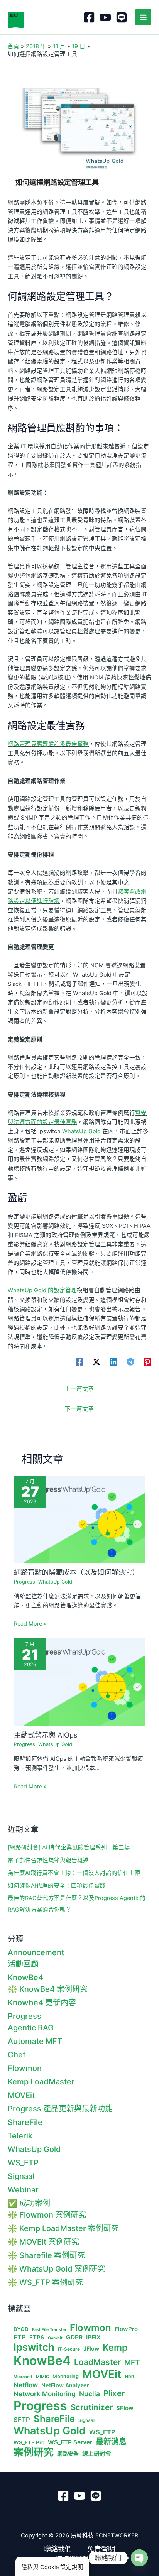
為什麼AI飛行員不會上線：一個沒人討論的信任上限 (74, 1873)
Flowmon (25, 2068)
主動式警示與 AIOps (46, 1735)
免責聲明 (101, 2549)
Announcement (36, 1952)
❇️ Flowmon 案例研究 (47, 2215)
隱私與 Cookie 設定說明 (52, 2567)
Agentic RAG (31, 2028)
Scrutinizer (92, 2407)
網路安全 (68, 2454)
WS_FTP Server (70, 2442)
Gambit (55, 2338)
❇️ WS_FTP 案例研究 (45, 2282)
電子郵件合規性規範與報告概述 (48, 1860)
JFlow (91, 2349)
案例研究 (34, 2452)
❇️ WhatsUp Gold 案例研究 (57, 2269)
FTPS (37, 2338)
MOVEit (21, 2095)
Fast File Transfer (49, 2330)
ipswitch (34, 2347)
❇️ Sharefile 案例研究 (46, 2255)
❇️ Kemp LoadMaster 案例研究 (63, 2228)
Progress (25, 1582)
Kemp (115, 2348)
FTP (20, 2337)
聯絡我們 (58, 2549)
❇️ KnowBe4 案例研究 (48, 1989)
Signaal (21, 2176)
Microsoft (23, 2377)
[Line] (122, 17)
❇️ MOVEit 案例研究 (43, 2242)
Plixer (114, 2393)
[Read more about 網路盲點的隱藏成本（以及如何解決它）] (79, 1519)
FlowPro (126, 2329)
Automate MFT (35, 2041)
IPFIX (93, 2338)
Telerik (20, 2136)
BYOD (21, 2329)
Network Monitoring (45, 2394)
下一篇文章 (79, 1409)
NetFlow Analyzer (65, 2385)
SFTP (22, 2420)
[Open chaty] (139, 2558)
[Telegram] (130, 1362)
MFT (132, 2363)
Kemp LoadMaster (41, 2082)
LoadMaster (97, 2362)
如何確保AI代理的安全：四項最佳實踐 (57, 1886)
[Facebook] (89, 17)
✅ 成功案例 (29, 2203)
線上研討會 (97, 2454)
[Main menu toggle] (143, 17)
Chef (17, 2055)
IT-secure (69, 2349)
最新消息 (111, 2442)
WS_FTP (23, 2163)
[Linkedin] (113, 1362)
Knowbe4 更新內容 (42, 2003)
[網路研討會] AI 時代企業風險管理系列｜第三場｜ (72, 1847)
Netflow (26, 2385)
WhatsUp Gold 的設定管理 (42, 1290)
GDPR (74, 2338)
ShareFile (25, 2122)
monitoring (66, 2376)
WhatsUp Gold (81, 1131)
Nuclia (90, 2394)
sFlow (125, 2408)
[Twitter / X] (96, 1362)
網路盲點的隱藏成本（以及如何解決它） (76, 1572)
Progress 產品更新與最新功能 (60, 2109)
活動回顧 (23, 1964)
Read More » (30, 1624)
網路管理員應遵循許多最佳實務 (48, 744)
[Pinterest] (147, 1362)
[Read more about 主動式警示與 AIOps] (79, 1682)
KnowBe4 (25, 1978)
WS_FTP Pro (29, 2442)
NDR (129, 2377)
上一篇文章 (79, 1389)
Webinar (23, 2190)
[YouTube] (105, 17)
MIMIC (42, 2377)
